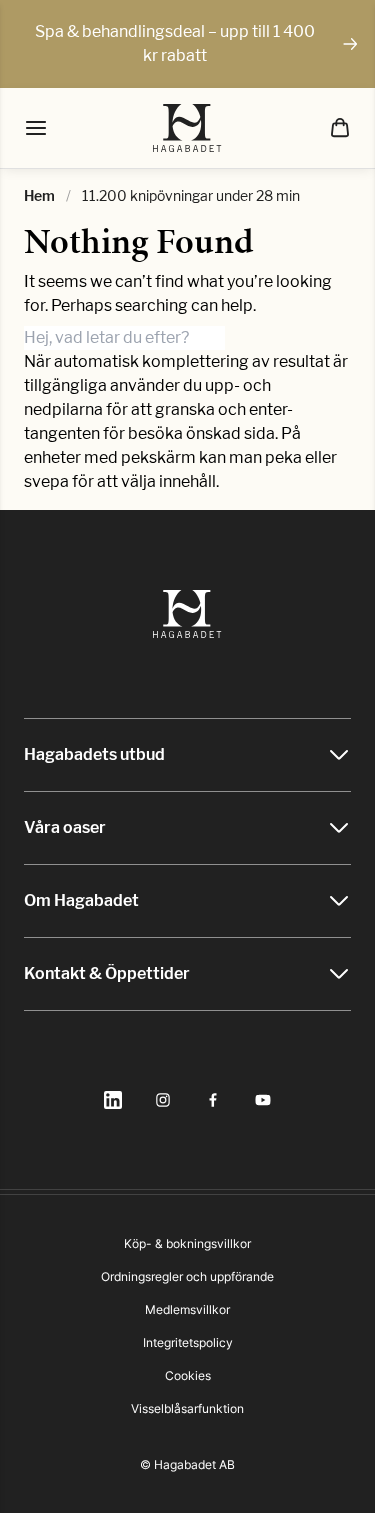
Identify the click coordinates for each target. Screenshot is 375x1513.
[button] (340, 128)
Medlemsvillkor (187, 1309)
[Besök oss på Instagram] (163, 1100)
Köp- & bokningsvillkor (187, 1243)
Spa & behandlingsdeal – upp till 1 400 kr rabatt (175, 43)
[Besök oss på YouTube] (263, 1100)
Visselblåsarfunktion (187, 1408)
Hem (39, 195)
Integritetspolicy (188, 1342)
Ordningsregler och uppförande (187, 1276)
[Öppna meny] (36, 128)
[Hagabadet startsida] (187, 128)
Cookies (188, 1375)
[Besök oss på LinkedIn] (113, 1100)
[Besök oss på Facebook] (213, 1100)
